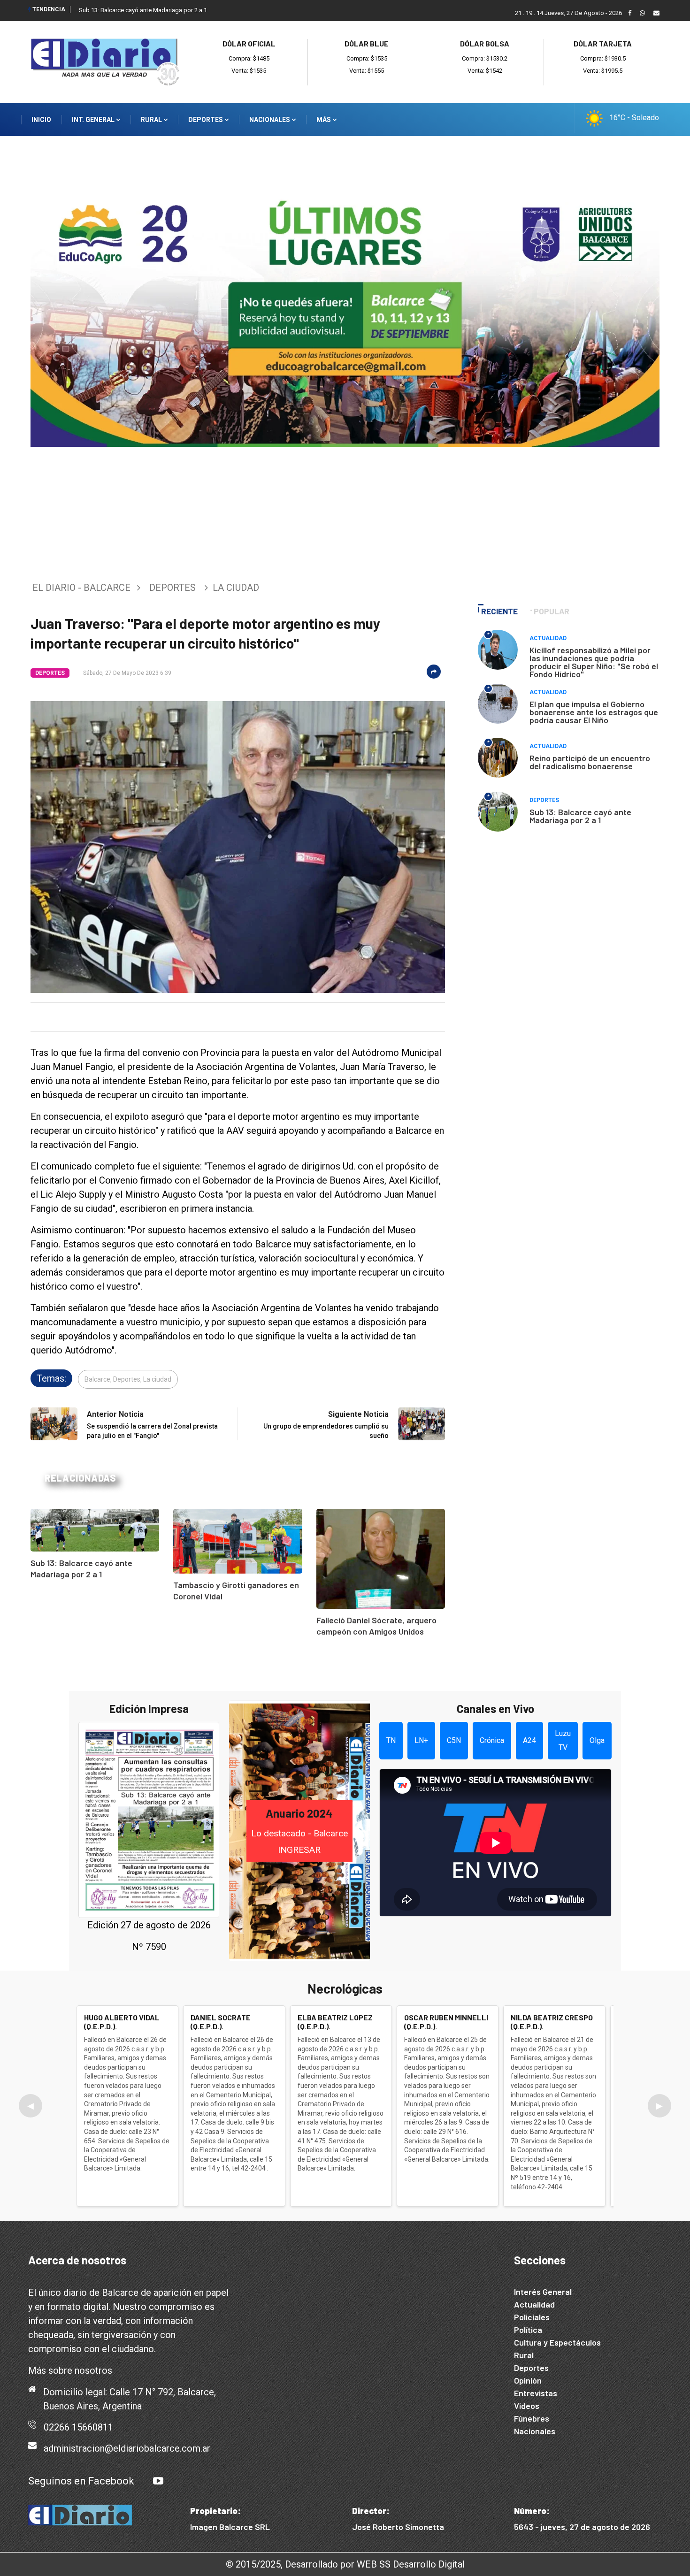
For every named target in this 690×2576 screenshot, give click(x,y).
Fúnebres (532, 2418)
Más (324, 120)
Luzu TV (563, 1740)
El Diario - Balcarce (81, 588)
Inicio (41, 120)
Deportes (206, 120)
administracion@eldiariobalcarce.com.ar (127, 2448)
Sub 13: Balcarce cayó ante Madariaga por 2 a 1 (143, 10)
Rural (152, 120)
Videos (527, 2406)
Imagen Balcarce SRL (230, 2527)
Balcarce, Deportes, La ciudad (128, 1379)
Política (528, 2330)
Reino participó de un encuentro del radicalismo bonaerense (590, 762)
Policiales (532, 2317)
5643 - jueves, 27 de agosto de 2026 (582, 2527)
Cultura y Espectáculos (557, 2342)
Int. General (94, 120)
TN (391, 1740)
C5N (454, 1740)
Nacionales (270, 120)
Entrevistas (536, 2393)
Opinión (528, 2380)
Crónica (492, 1740)
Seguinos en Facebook (81, 2481)
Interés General (543, 2292)
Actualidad (548, 638)
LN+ (421, 1740)
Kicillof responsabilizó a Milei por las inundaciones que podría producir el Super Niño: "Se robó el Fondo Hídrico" (594, 662)
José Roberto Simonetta (398, 2527)
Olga (597, 1740)
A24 (529, 1740)
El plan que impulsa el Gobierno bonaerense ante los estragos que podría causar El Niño (594, 712)
